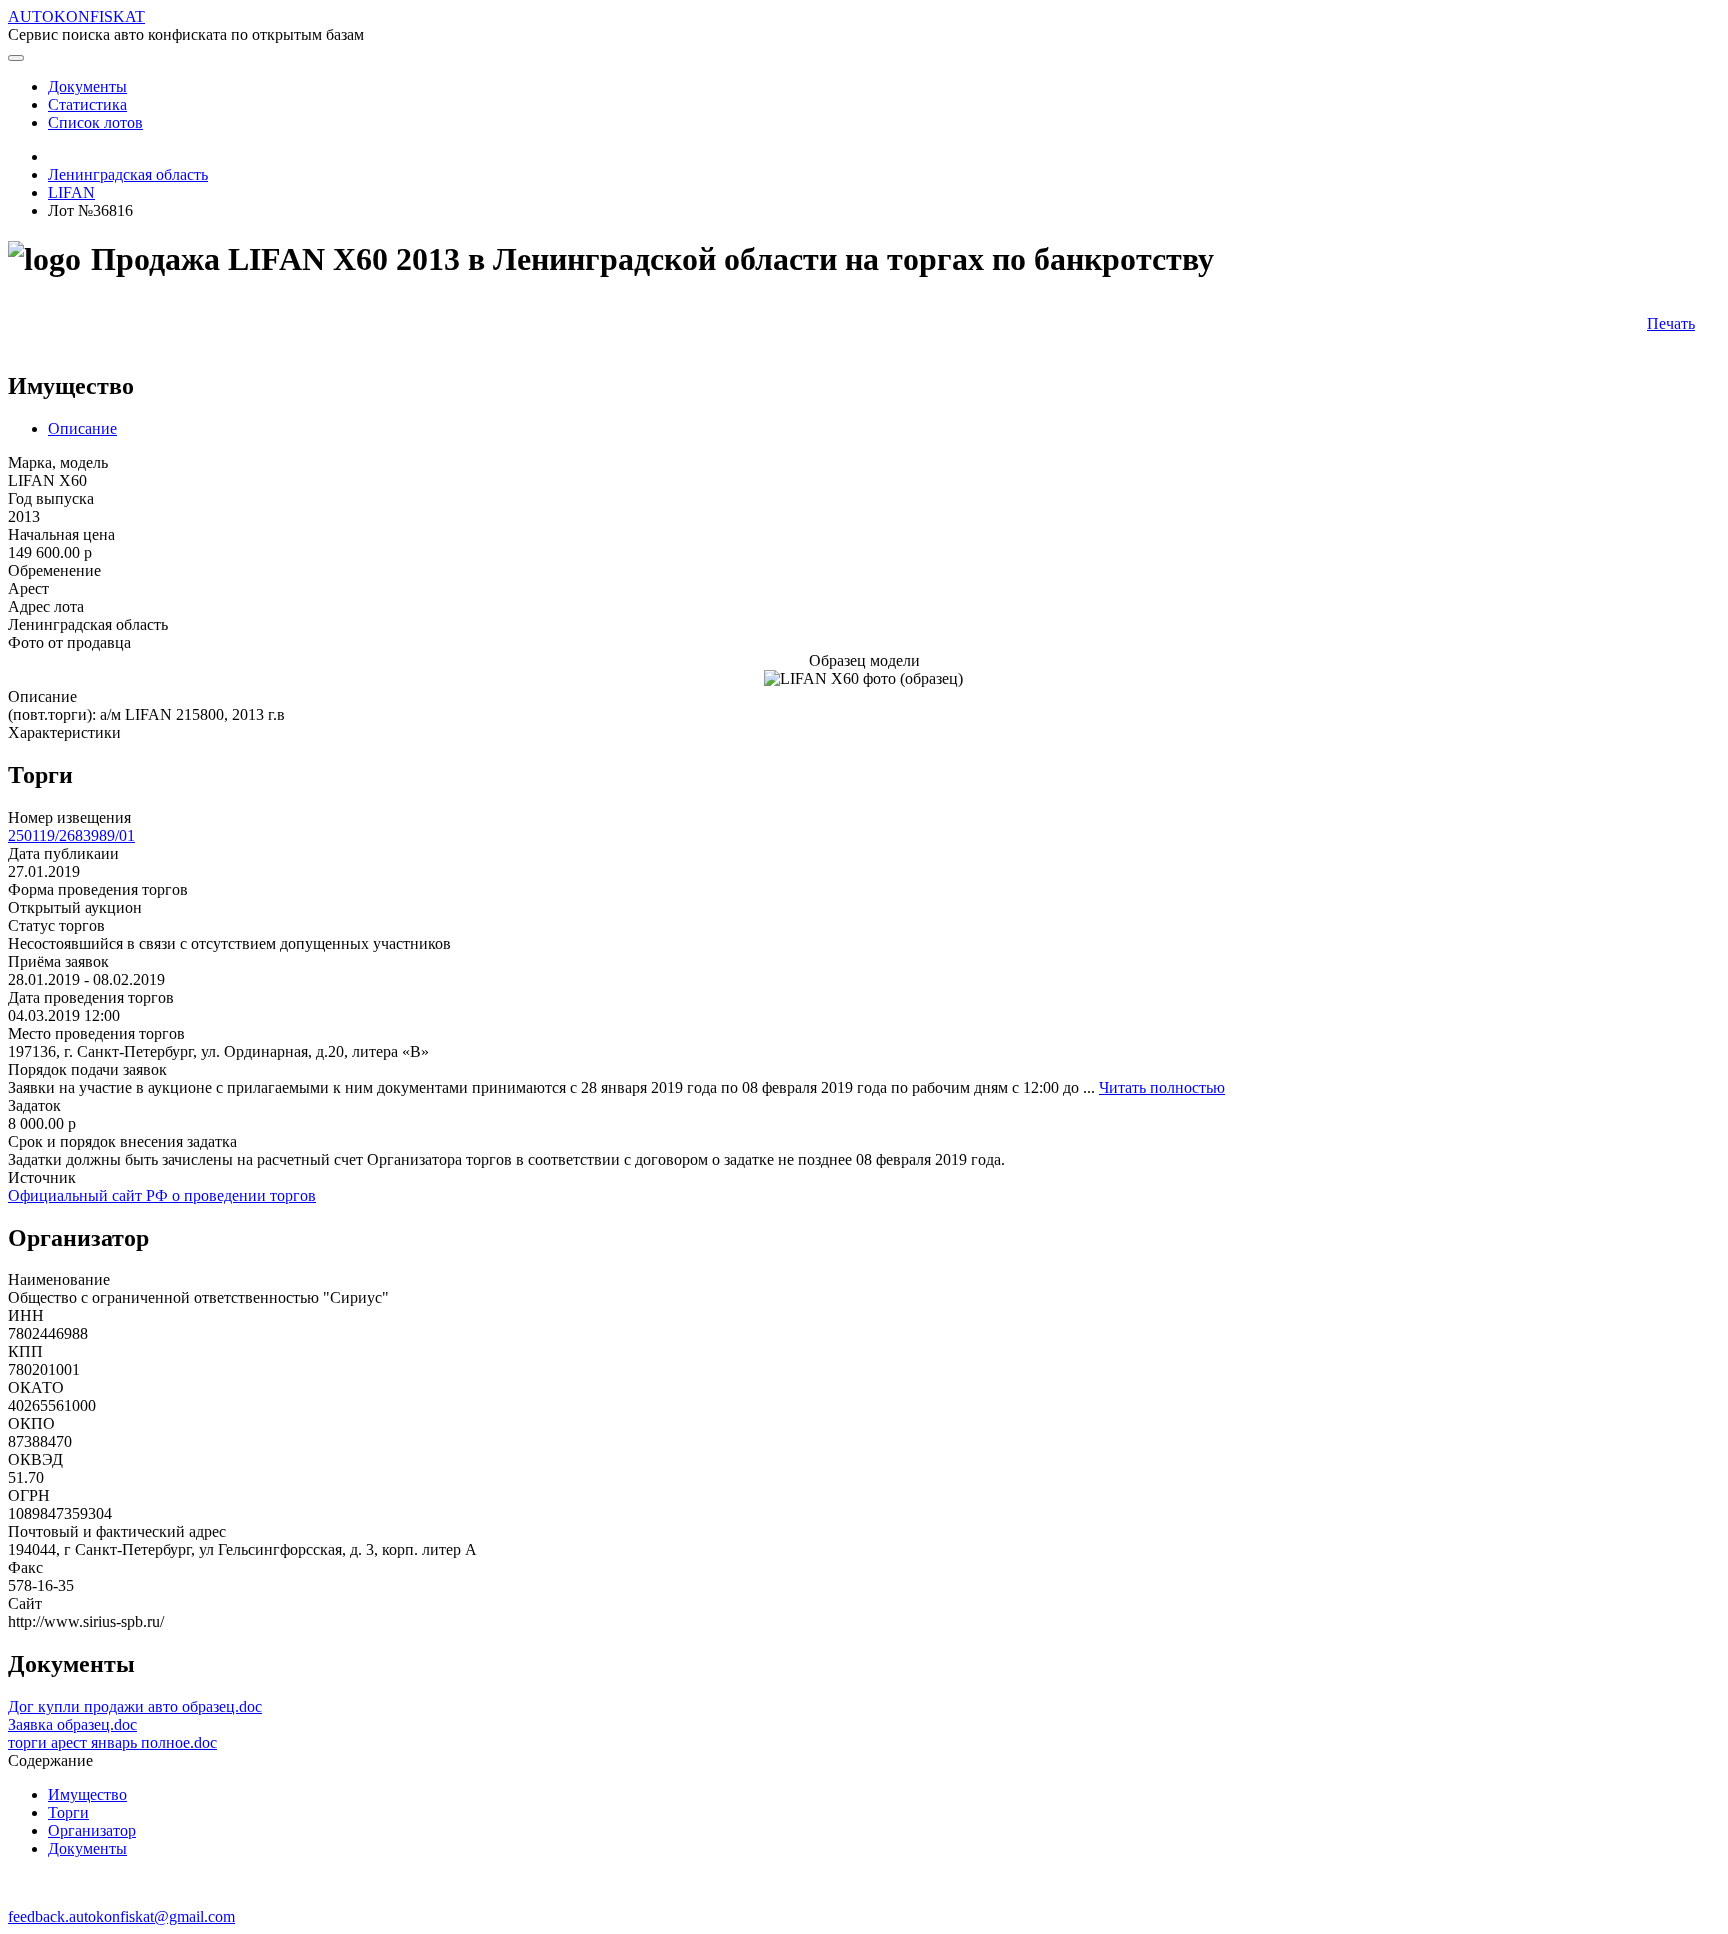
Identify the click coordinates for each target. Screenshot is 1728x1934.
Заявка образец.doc (72, 1724)
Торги (68, 1812)
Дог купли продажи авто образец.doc (135, 1706)
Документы (87, 1848)
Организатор (92, 1830)
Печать (1671, 323)
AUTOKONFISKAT (76, 16)
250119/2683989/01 (71, 835)
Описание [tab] (82, 428)
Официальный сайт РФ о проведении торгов (162, 1195)
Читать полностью (1162, 1087)
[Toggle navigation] (16, 58)
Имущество (87, 1794)
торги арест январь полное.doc (112, 1742)
